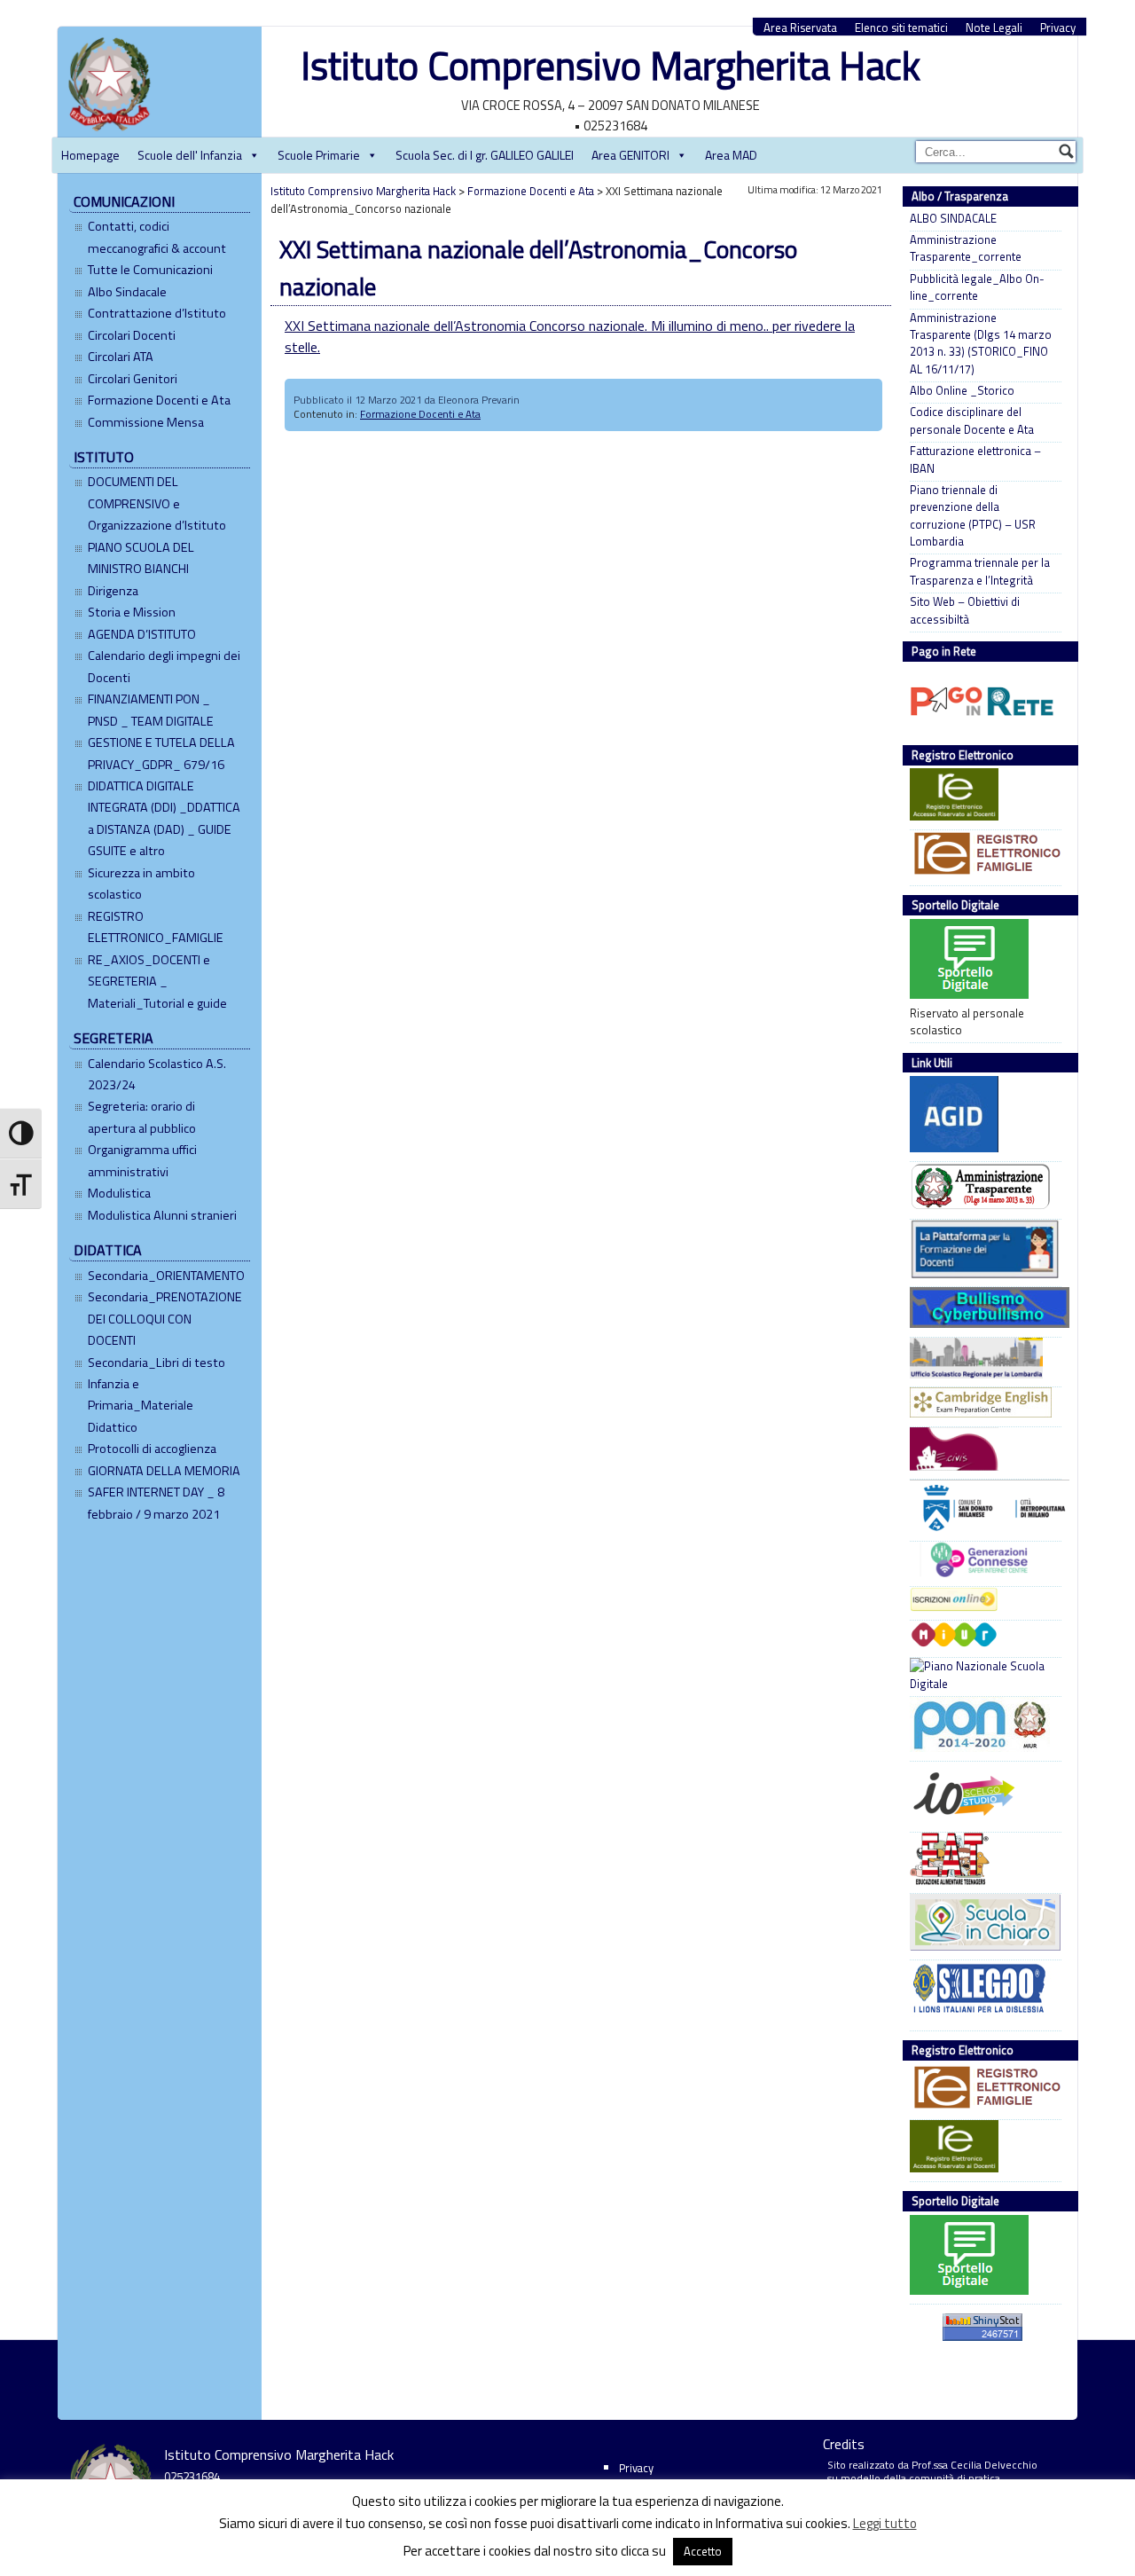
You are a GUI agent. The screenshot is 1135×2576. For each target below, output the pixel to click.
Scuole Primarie (319, 155)
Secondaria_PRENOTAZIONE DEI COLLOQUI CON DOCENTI (165, 1319)
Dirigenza (113, 591)
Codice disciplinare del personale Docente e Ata (972, 420)
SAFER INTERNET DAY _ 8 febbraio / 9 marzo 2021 (156, 1503)
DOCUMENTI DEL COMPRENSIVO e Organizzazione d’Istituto (157, 503)
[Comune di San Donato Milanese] (981, 1508)
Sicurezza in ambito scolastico (141, 884)
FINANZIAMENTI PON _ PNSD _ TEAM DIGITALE (151, 710)
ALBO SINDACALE (953, 219)
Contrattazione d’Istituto (157, 313)
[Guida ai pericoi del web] (981, 1562)
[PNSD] (981, 1675)
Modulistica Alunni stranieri (162, 1215)
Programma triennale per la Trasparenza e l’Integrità (980, 571)
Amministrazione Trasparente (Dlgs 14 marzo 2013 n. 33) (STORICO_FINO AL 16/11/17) (981, 344)
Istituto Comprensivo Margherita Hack (611, 65)
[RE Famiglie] (981, 856)
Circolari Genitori (133, 379)
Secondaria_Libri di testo (157, 1363)
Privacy (1058, 28)
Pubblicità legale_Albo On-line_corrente (977, 287)
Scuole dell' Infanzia (190, 155)
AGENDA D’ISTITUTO (142, 634)
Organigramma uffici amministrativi (142, 1160)
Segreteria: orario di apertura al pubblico (142, 1117)
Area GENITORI (630, 155)
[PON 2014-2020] (981, 1727)
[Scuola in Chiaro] (981, 1924)
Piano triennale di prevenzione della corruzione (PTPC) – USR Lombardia (973, 516)
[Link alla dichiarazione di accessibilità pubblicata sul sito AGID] (981, 1116)
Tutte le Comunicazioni (150, 270)
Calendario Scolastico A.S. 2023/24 (157, 1074)
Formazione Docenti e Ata (159, 400)
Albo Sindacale (127, 292)
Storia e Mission (132, 612)
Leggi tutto (885, 2523)
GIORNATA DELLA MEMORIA (164, 1471)
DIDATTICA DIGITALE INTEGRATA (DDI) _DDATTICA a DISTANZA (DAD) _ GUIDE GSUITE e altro (164, 818)
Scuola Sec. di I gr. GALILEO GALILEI (485, 155)
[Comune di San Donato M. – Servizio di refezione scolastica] (981, 1451)
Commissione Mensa (146, 422)
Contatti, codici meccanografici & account (157, 237)
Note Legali (994, 28)
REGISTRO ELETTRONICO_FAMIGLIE (156, 927)
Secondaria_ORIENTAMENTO (166, 1276)
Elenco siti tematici (901, 28)
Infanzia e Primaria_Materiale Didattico (141, 1406)
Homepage (90, 155)
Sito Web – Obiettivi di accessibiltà (965, 610)
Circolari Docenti (132, 335)
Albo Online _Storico (962, 391)
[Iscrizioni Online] (981, 1602)
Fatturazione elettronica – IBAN (975, 459)
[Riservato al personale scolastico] (981, 962)
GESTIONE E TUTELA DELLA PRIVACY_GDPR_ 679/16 (161, 753)
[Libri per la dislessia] (981, 1994)
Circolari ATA (121, 357)
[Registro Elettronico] (981, 797)
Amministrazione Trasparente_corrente (966, 248)
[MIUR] (981, 1637)
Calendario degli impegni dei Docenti (164, 666)
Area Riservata (800, 28)
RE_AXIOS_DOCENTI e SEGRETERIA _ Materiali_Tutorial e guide (157, 982)
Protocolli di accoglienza (152, 1449)
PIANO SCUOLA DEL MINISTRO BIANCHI (141, 558)
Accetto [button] (703, 2551)
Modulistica (119, 1193)
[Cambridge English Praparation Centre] (981, 1405)
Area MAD (731, 155)
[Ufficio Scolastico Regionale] (981, 1360)
